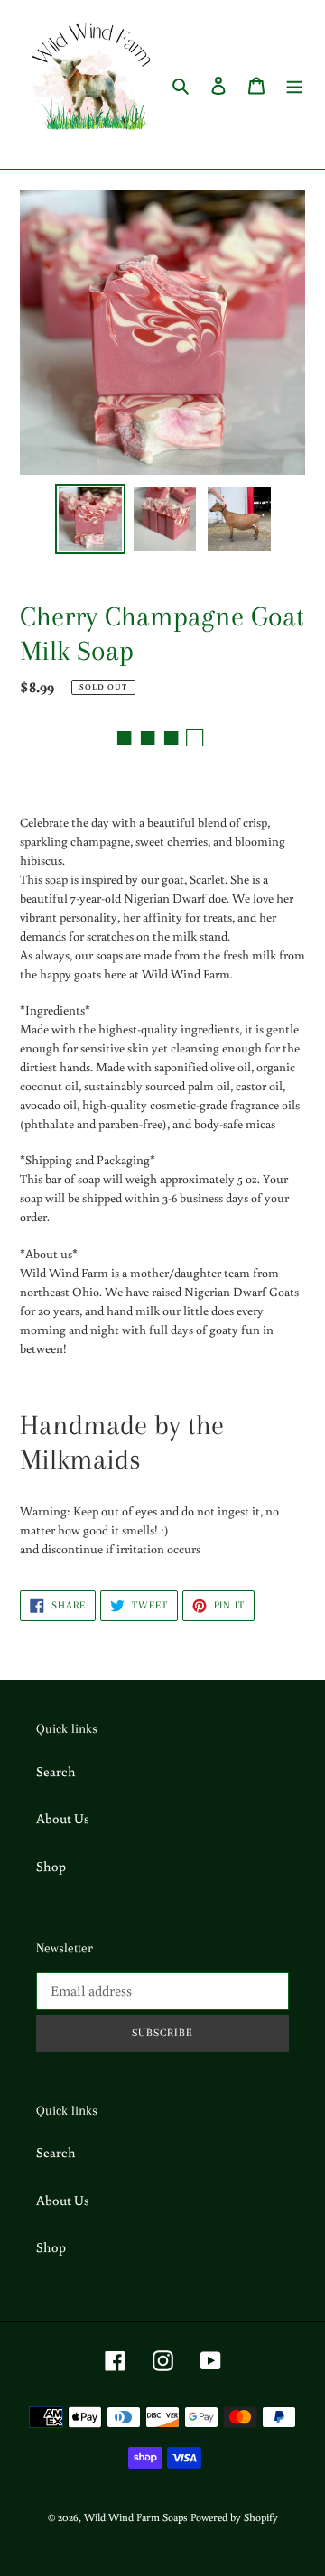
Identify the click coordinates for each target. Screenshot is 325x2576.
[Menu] (294, 84)
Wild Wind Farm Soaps (136, 2517)
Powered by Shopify (234, 2517)
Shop (51, 1866)
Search (56, 1771)
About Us (63, 1818)
